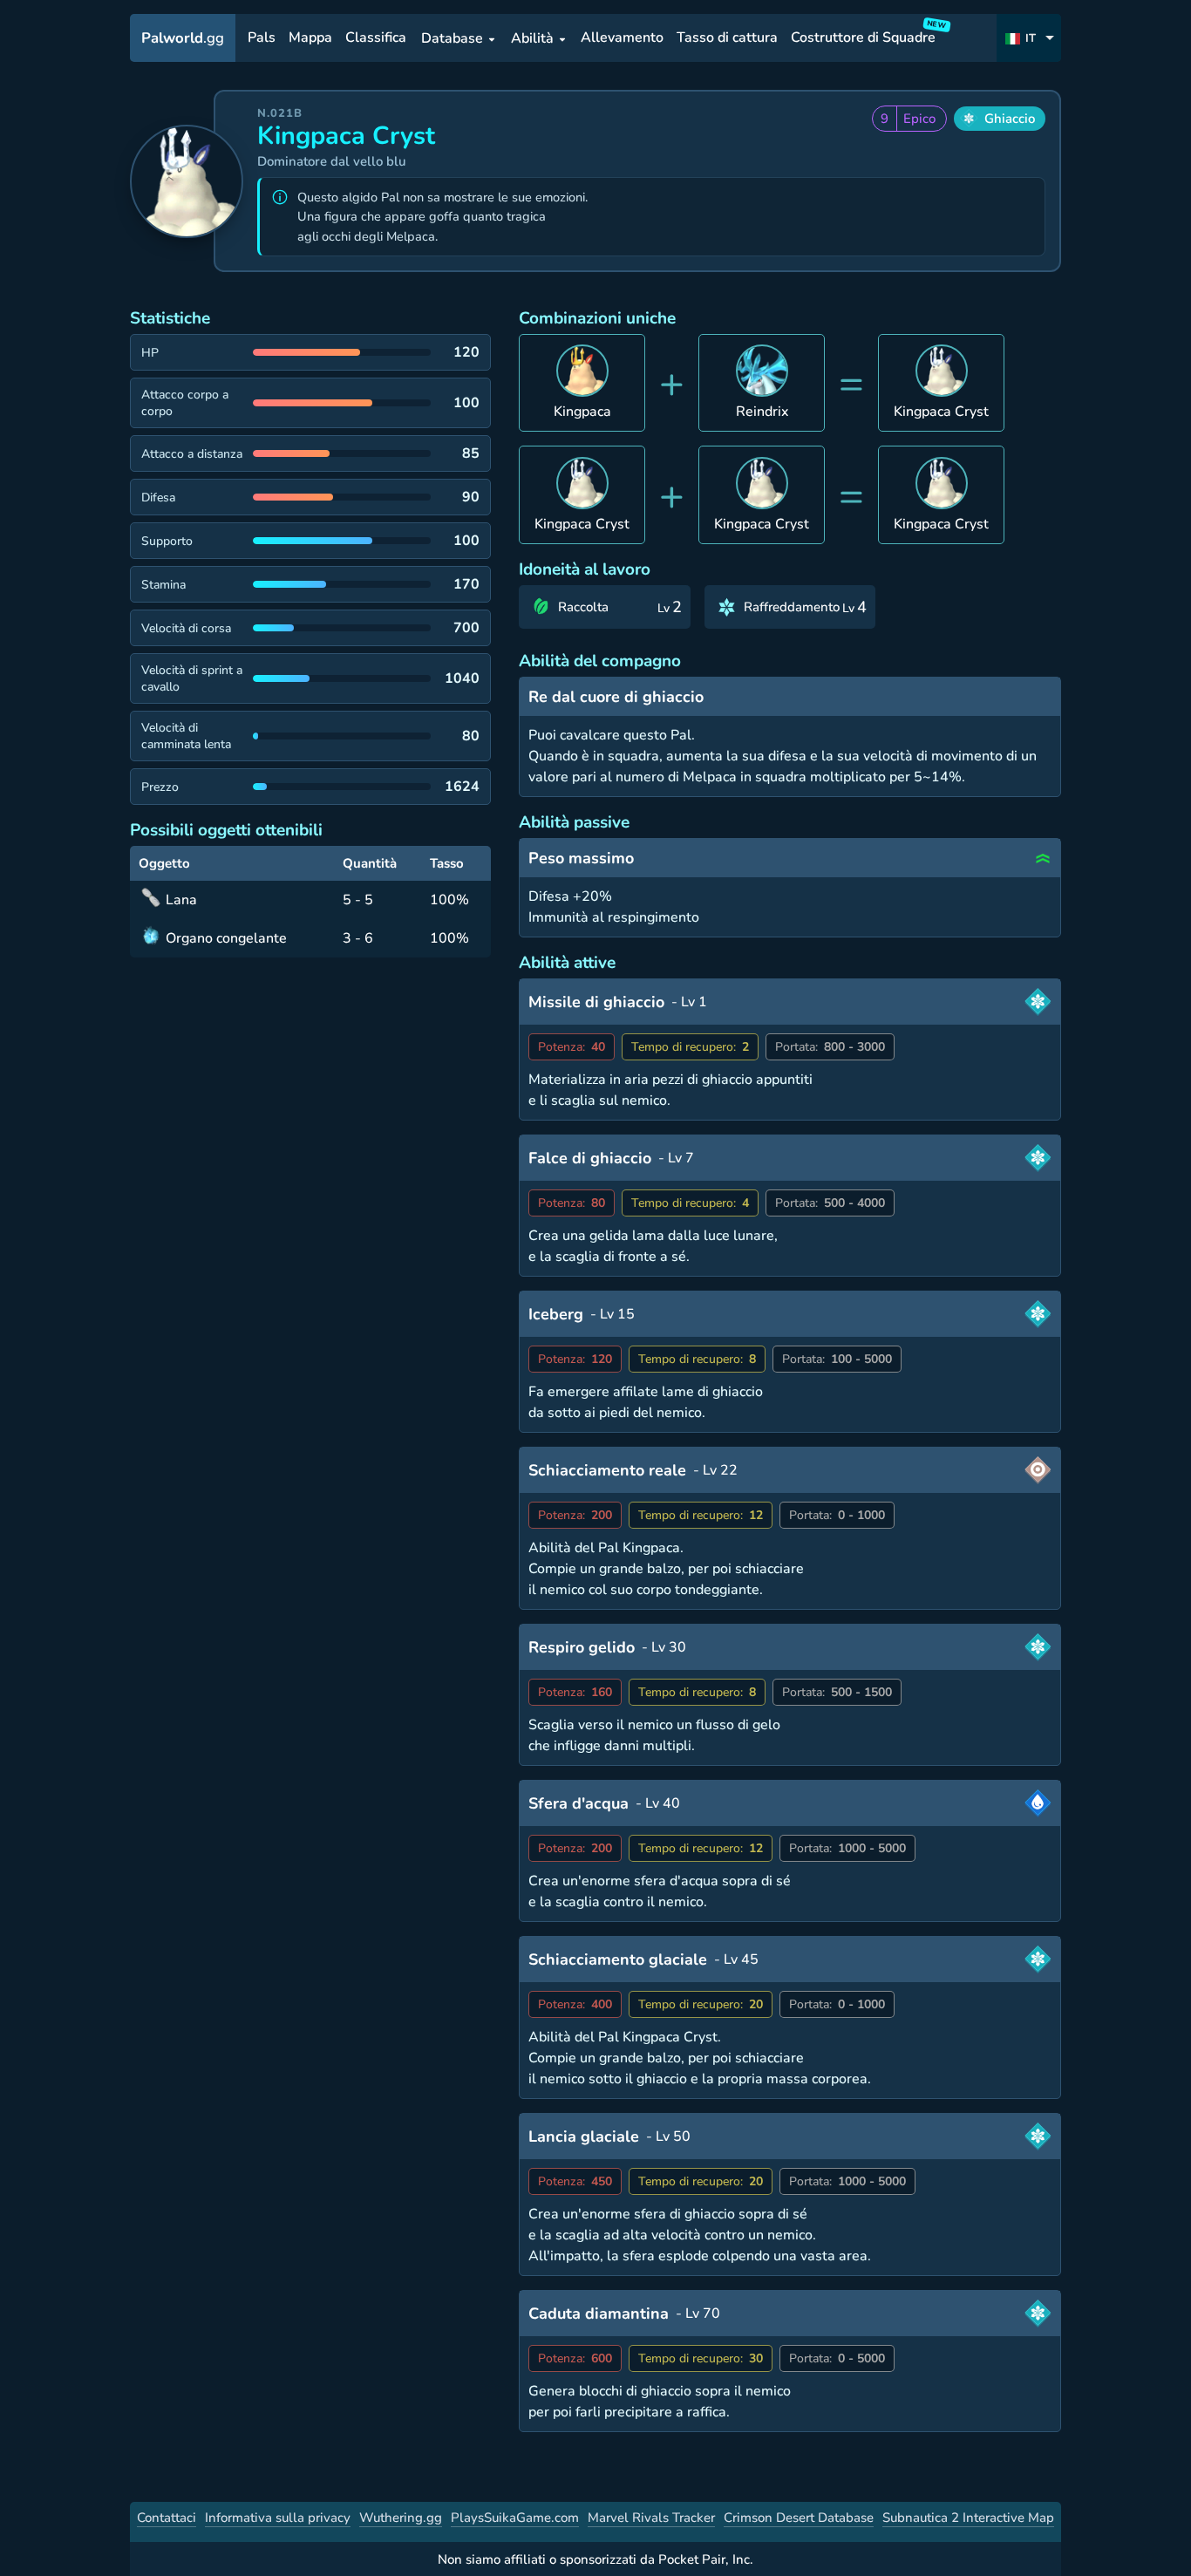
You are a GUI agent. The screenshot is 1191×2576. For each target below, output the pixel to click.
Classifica (376, 38)
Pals (262, 38)
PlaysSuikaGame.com (515, 2518)
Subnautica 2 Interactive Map (968, 2518)
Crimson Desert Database (799, 2518)
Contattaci (167, 2518)
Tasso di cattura (727, 38)
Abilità (532, 38)
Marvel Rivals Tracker (651, 2518)
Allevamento (622, 38)
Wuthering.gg (401, 2518)
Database (452, 38)
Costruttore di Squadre (866, 34)
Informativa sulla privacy (278, 2518)
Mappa (310, 38)
